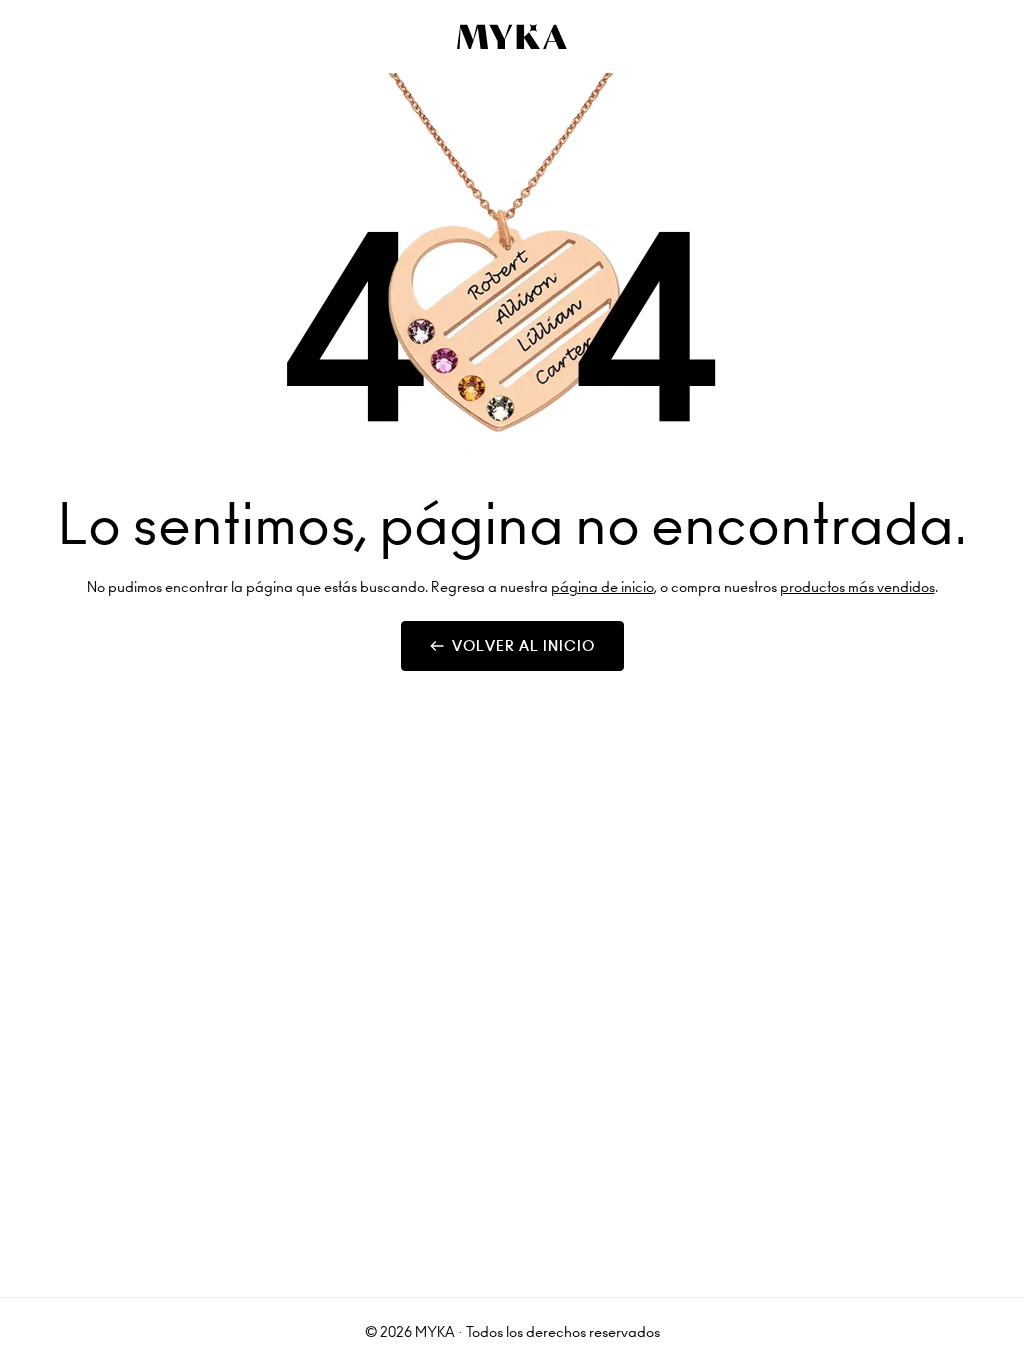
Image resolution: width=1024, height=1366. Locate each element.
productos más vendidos (857, 587)
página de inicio (602, 587)
